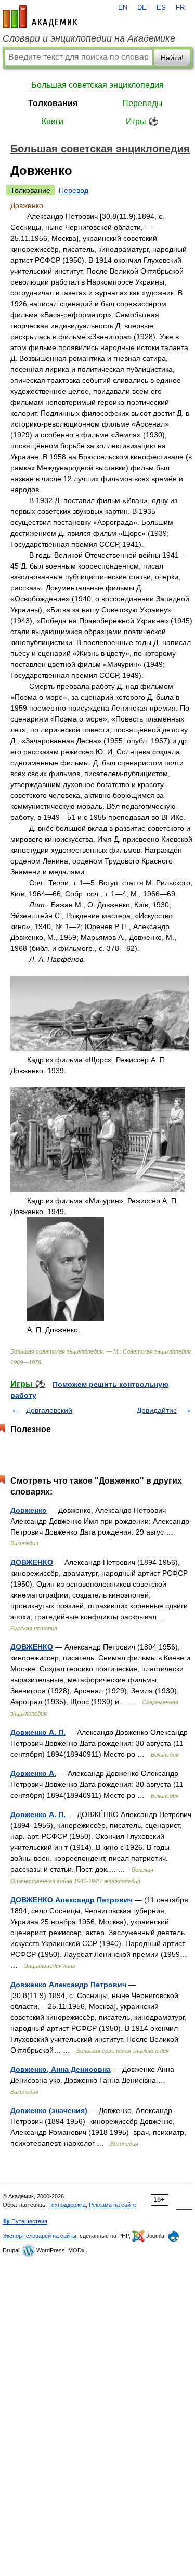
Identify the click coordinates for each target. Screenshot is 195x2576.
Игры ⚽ (142, 121)
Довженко (29, 1510)
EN (123, 8)
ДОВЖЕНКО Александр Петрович (71, 1900)
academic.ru (40, 17)
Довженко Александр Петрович (68, 1985)
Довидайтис (157, 1410)
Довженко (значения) (49, 2110)
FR (180, 8)
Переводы (142, 103)
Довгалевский (49, 1410)
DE (142, 8)
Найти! (172, 58)
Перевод (74, 190)
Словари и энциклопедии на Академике (89, 38)
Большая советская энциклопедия (97, 85)
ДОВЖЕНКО (32, 1562)
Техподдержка (67, 2205)
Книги (53, 121)
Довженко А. (33, 1773)
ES (161, 8)
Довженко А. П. (38, 1732)
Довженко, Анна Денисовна (61, 2069)
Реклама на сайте (113, 2205)
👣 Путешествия (25, 2221)
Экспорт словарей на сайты (40, 2236)
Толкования (53, 103)
